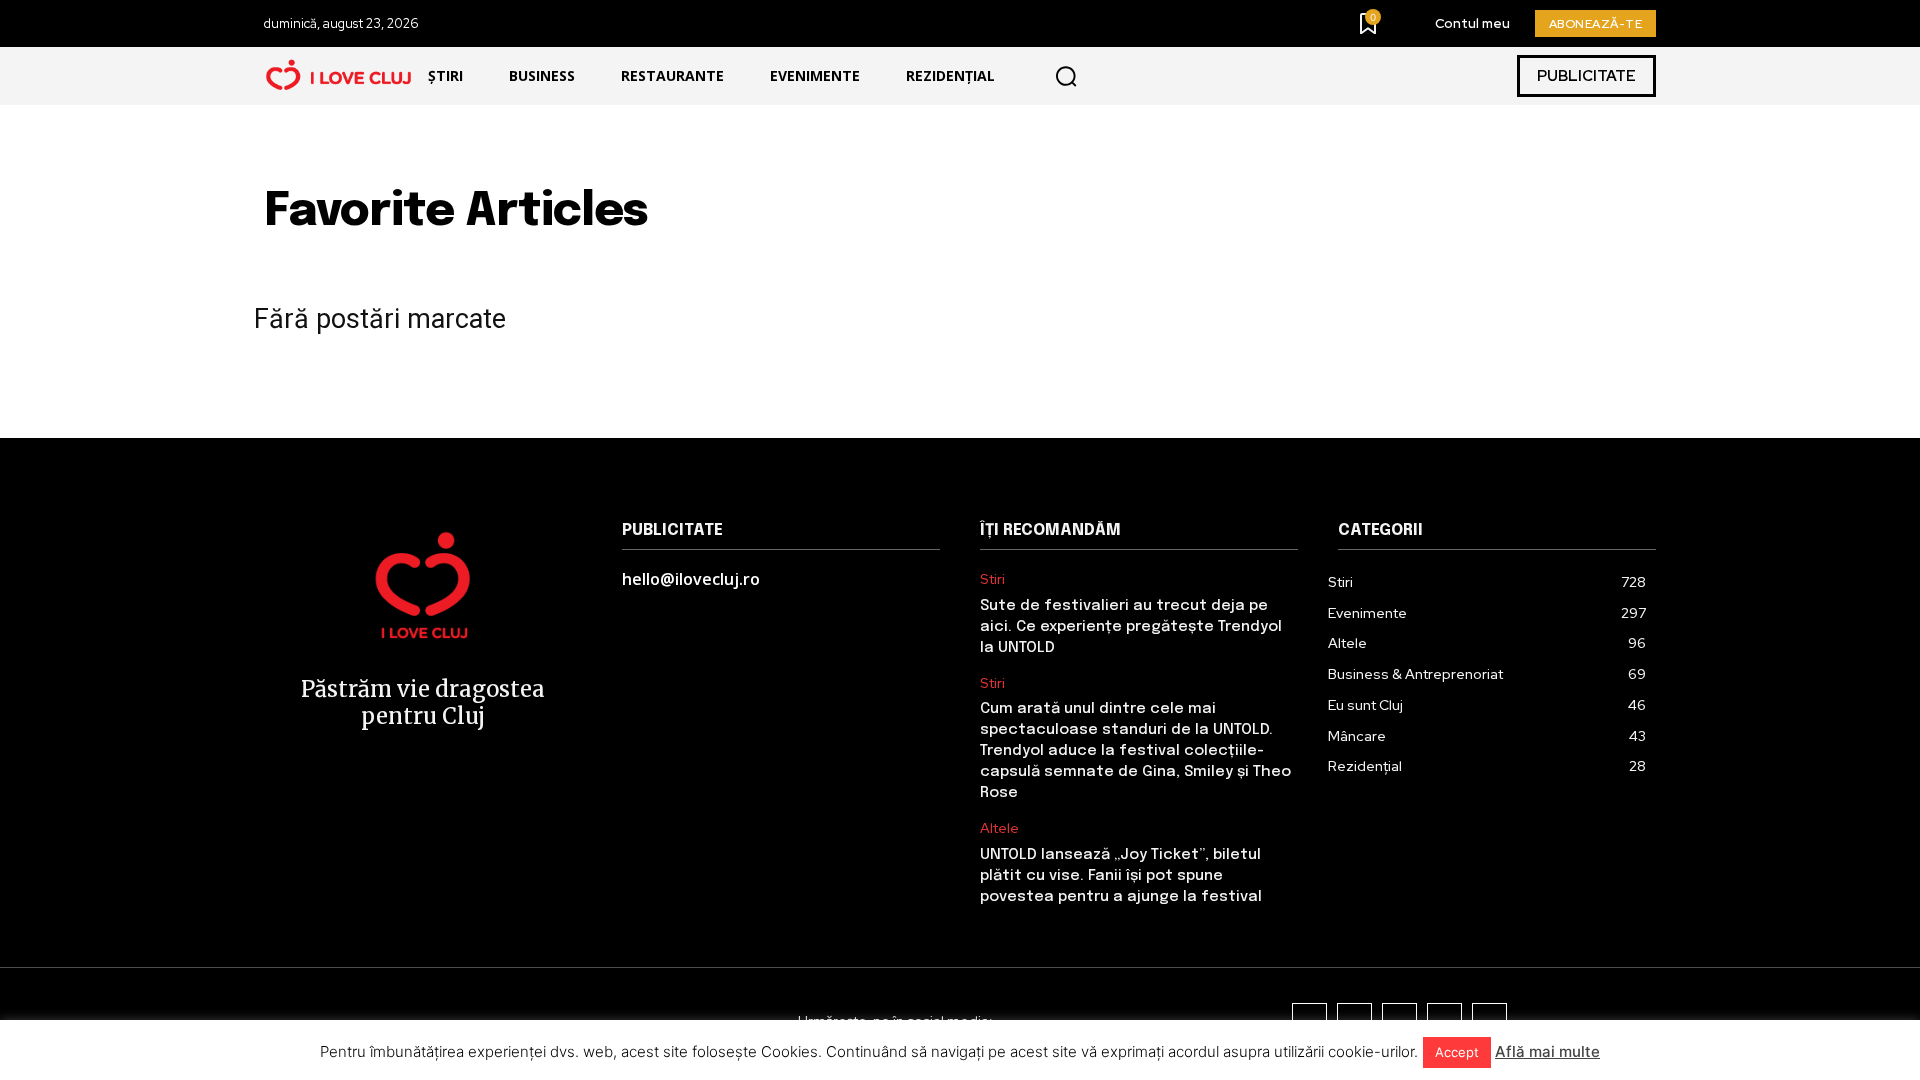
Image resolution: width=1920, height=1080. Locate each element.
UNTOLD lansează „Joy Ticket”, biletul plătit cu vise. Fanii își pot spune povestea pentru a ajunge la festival (1121, 876)
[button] (1066, 76)
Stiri (992, 579)
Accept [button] (1457, 1052)
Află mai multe (1547, 1051)
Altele (999, 828)
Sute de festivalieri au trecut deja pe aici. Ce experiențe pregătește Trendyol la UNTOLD (1131, 627)
